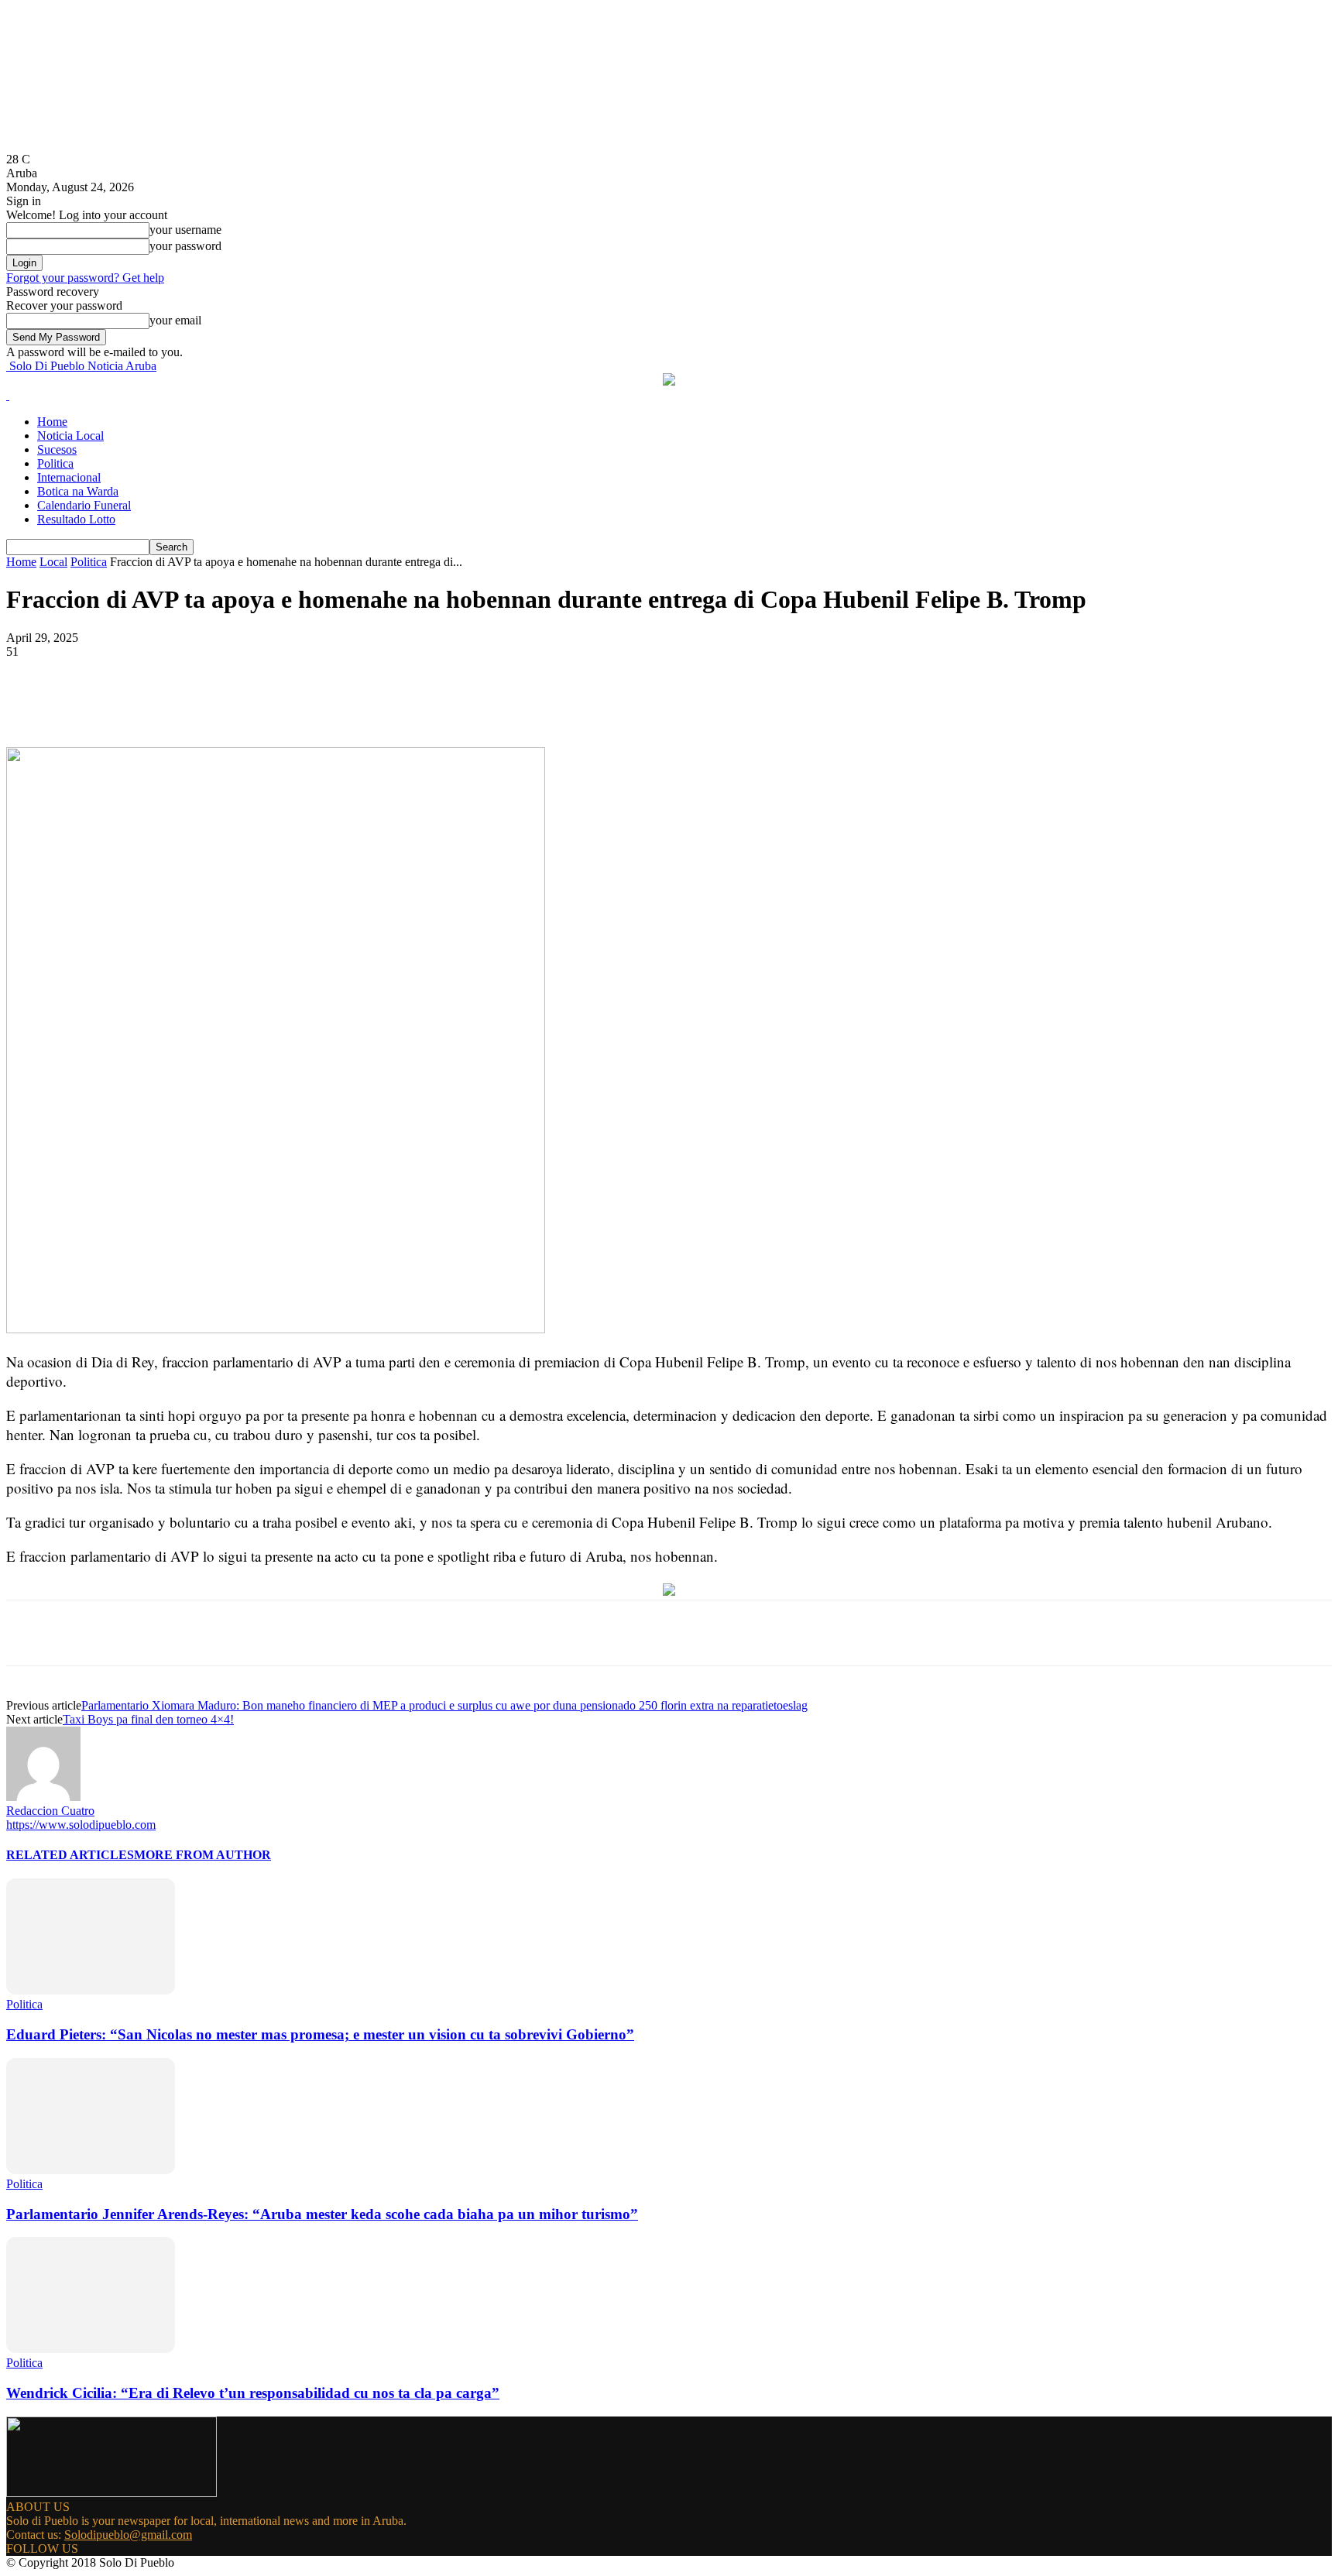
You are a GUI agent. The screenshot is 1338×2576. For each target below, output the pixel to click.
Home (52, 422)
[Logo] (8, 395)
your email (175, 320)
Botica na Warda (78, 491)
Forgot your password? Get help (85, 278)
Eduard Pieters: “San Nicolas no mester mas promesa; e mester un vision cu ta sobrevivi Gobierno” (320, 2034)
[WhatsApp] (315, 702)
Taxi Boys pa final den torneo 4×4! (148, 1719)
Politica (55, 463)
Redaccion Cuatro (50, 1811)
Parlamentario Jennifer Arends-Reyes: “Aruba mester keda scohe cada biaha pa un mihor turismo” (322, 2214)
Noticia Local (70, 436)
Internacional (69, 477)
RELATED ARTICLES (70, 1855)
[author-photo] (43, 1797)
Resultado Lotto (76, 519)
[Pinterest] (259, 702)
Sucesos (57, 449)
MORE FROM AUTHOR (202, 1855)
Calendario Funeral (84, 505)
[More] (372, 702)
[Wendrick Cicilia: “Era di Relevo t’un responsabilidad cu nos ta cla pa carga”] (91, 2349)
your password (185, 246)
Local (53, 562)
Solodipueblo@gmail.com (128, 2535)
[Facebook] (148, 702)
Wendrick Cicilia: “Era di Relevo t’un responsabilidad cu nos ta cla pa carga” (253, 2393)
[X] (204, 702)
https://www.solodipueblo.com (81, 1825)
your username (185, 230)
